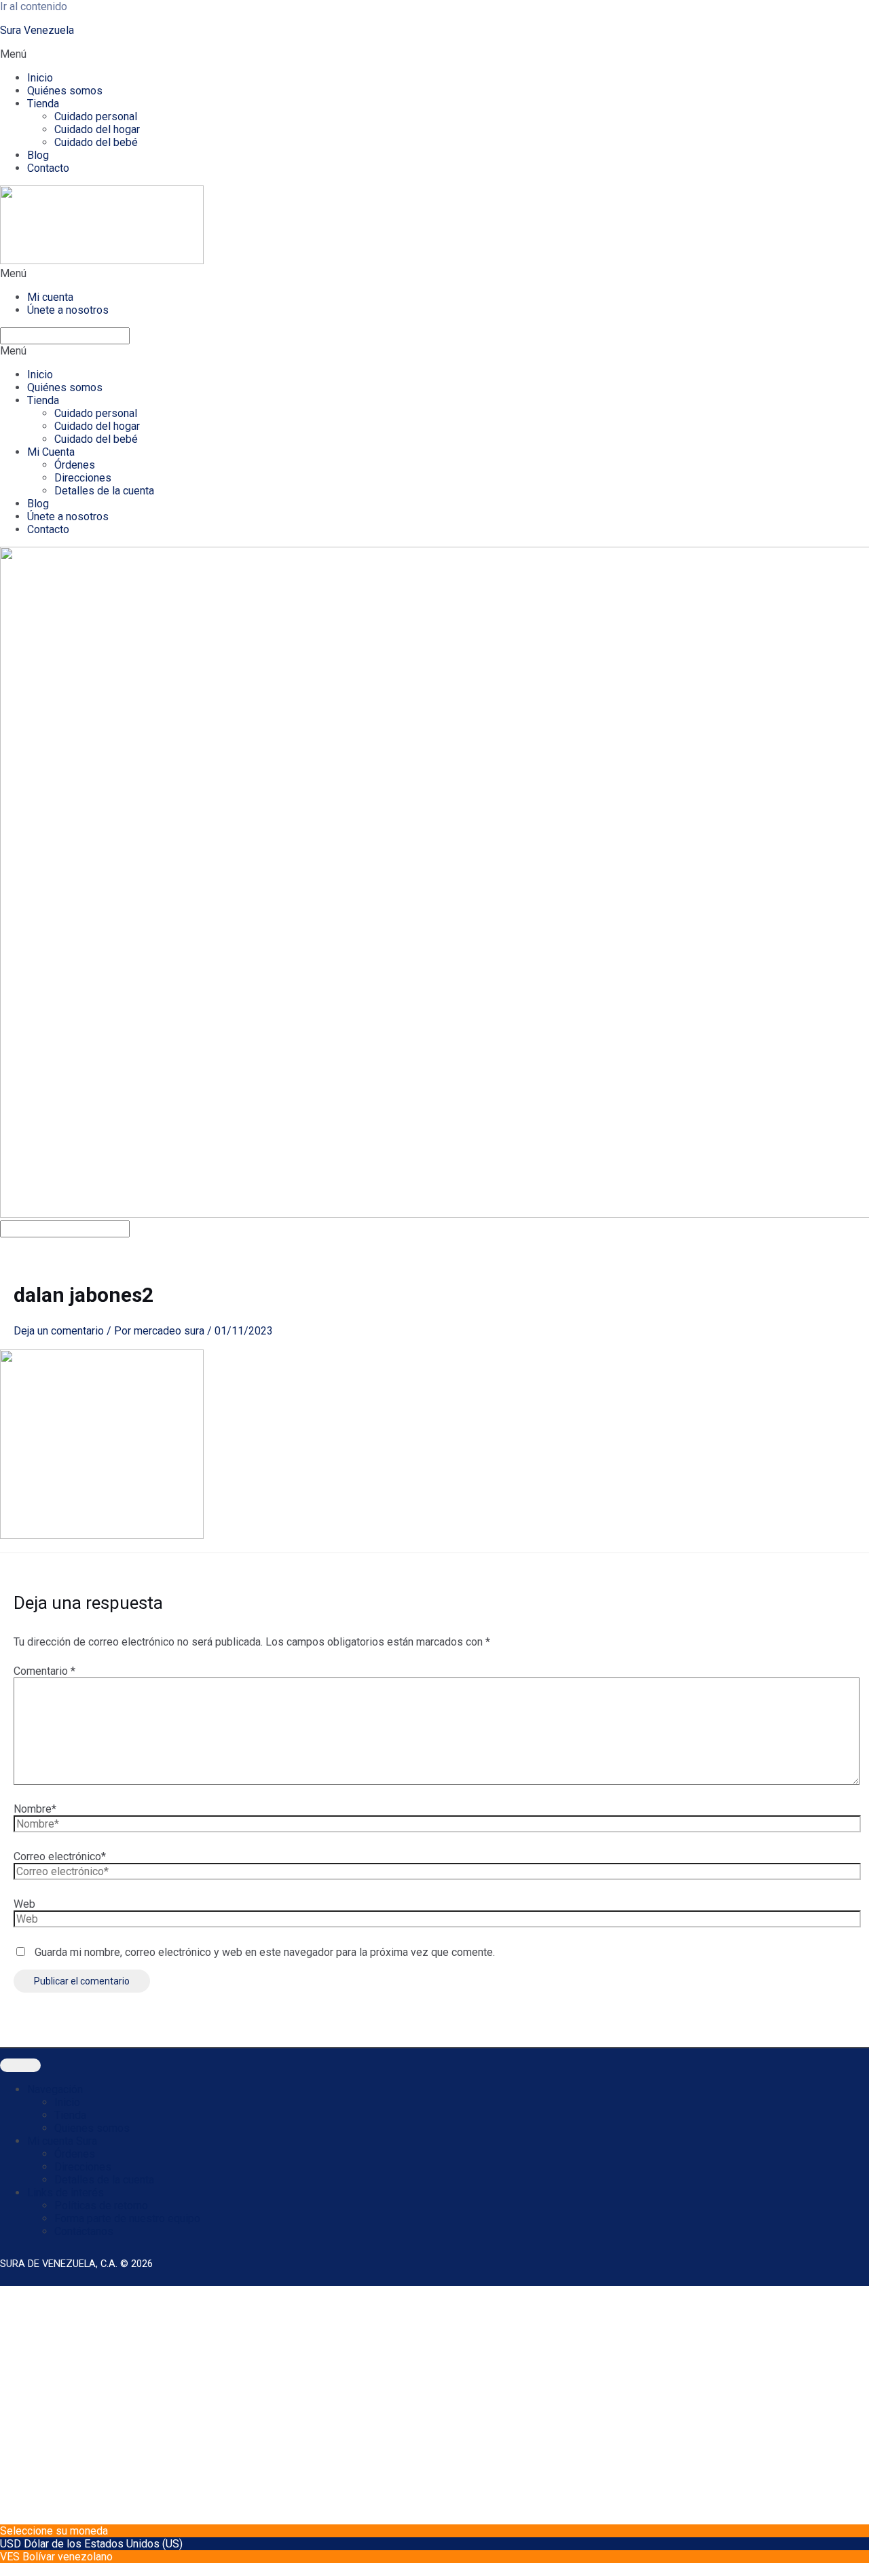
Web (24, 1904)
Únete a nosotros (68, 310)
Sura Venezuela (37, 30)
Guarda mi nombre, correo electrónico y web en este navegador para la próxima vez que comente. (265, 1952)
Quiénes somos (65, 91)
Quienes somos (92, 2128)
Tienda (43, 104)
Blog (38, 155)
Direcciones (83, 478)
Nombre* (35, 1809)
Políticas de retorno (101, 2206)
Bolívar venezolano (68, 2557)
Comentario (44, 1671)
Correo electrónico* (60, 1856)
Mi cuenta (50, 297)
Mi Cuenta (51, 452)
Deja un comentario (59, 1331)
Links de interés (66, 2193)
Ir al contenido (34, 6)
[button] (434, 54)
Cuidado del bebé (96, 142)
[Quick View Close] (4, 2570)
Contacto (48, 168)
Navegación (55, 2089)
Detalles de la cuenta (104, 491)
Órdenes (75, 465)
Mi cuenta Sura (62, 2141)
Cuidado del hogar (97, 129)
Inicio (40, 78)
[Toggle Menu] (20, 2065)
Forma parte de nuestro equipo (127, 2218)
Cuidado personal (96, 116)
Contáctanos (84, 2231)
